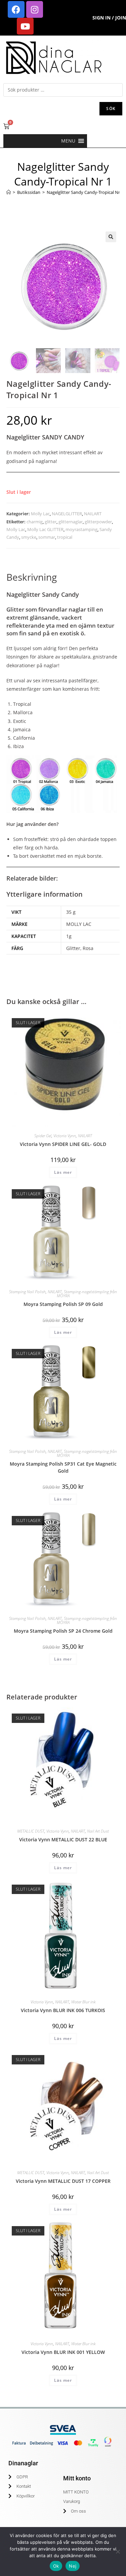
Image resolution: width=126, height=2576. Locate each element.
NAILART (93, 514)
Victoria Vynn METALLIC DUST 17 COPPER (63, 2181)
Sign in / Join (109, 18)
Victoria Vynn (65, 1136)
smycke (29, 537)
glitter (51, 522)
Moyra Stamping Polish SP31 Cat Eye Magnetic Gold (63, 1467)
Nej (73, 2566)
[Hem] (9, 192)
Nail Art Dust (98, 1831)
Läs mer (63, 1172)
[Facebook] (16, 9)
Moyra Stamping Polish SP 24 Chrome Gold (63, 1631)
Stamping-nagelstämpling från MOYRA (87, 1294)
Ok (56, 2566)
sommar (47, 537)
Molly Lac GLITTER (45, 529)
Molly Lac (40, 514)
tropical (65, 537)
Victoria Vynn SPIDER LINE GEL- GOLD (63, 1144)
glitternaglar (71, 522)
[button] (68, 141)
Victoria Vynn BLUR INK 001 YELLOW (63, 2352)
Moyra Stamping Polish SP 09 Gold (63, 1304)
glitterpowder (98, 522)
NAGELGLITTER (67, 514)
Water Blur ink (83, 2002)
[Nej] (118, 2552)
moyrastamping (81, 529)
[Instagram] (35, 9)
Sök (111, 109)
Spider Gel (43, 1136)
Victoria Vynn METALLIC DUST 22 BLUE (63, 1839)
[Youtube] (25, 26)
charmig (35, 522)
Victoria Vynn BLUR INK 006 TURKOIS (63, 2010)
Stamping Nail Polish (27, 1292)
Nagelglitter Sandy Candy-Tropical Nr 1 (85, 192)
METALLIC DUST (31, 1831)
